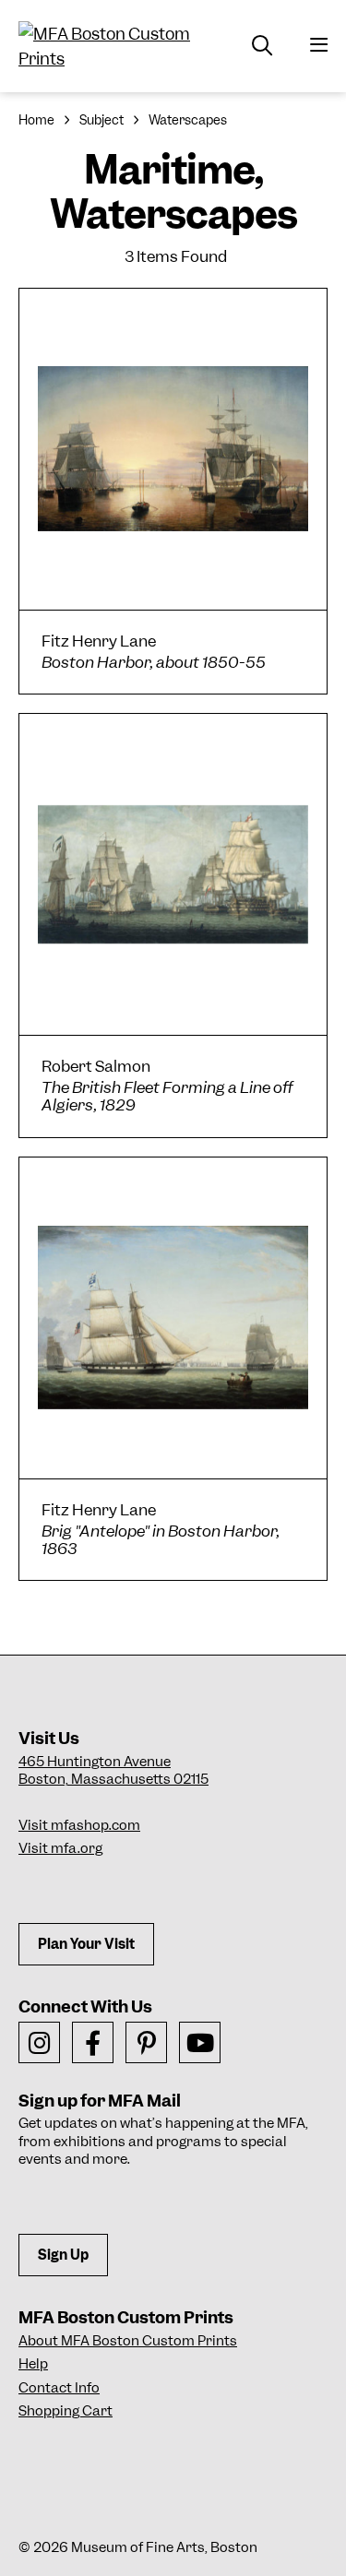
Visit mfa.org (60, 1848)
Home (36, 120)
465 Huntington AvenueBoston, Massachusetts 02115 (113, 1771)
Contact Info (59, 2388)
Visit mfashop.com (79, 1825)
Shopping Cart (66, 2411)
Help (33, 2364)
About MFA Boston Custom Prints (128, 2341)
